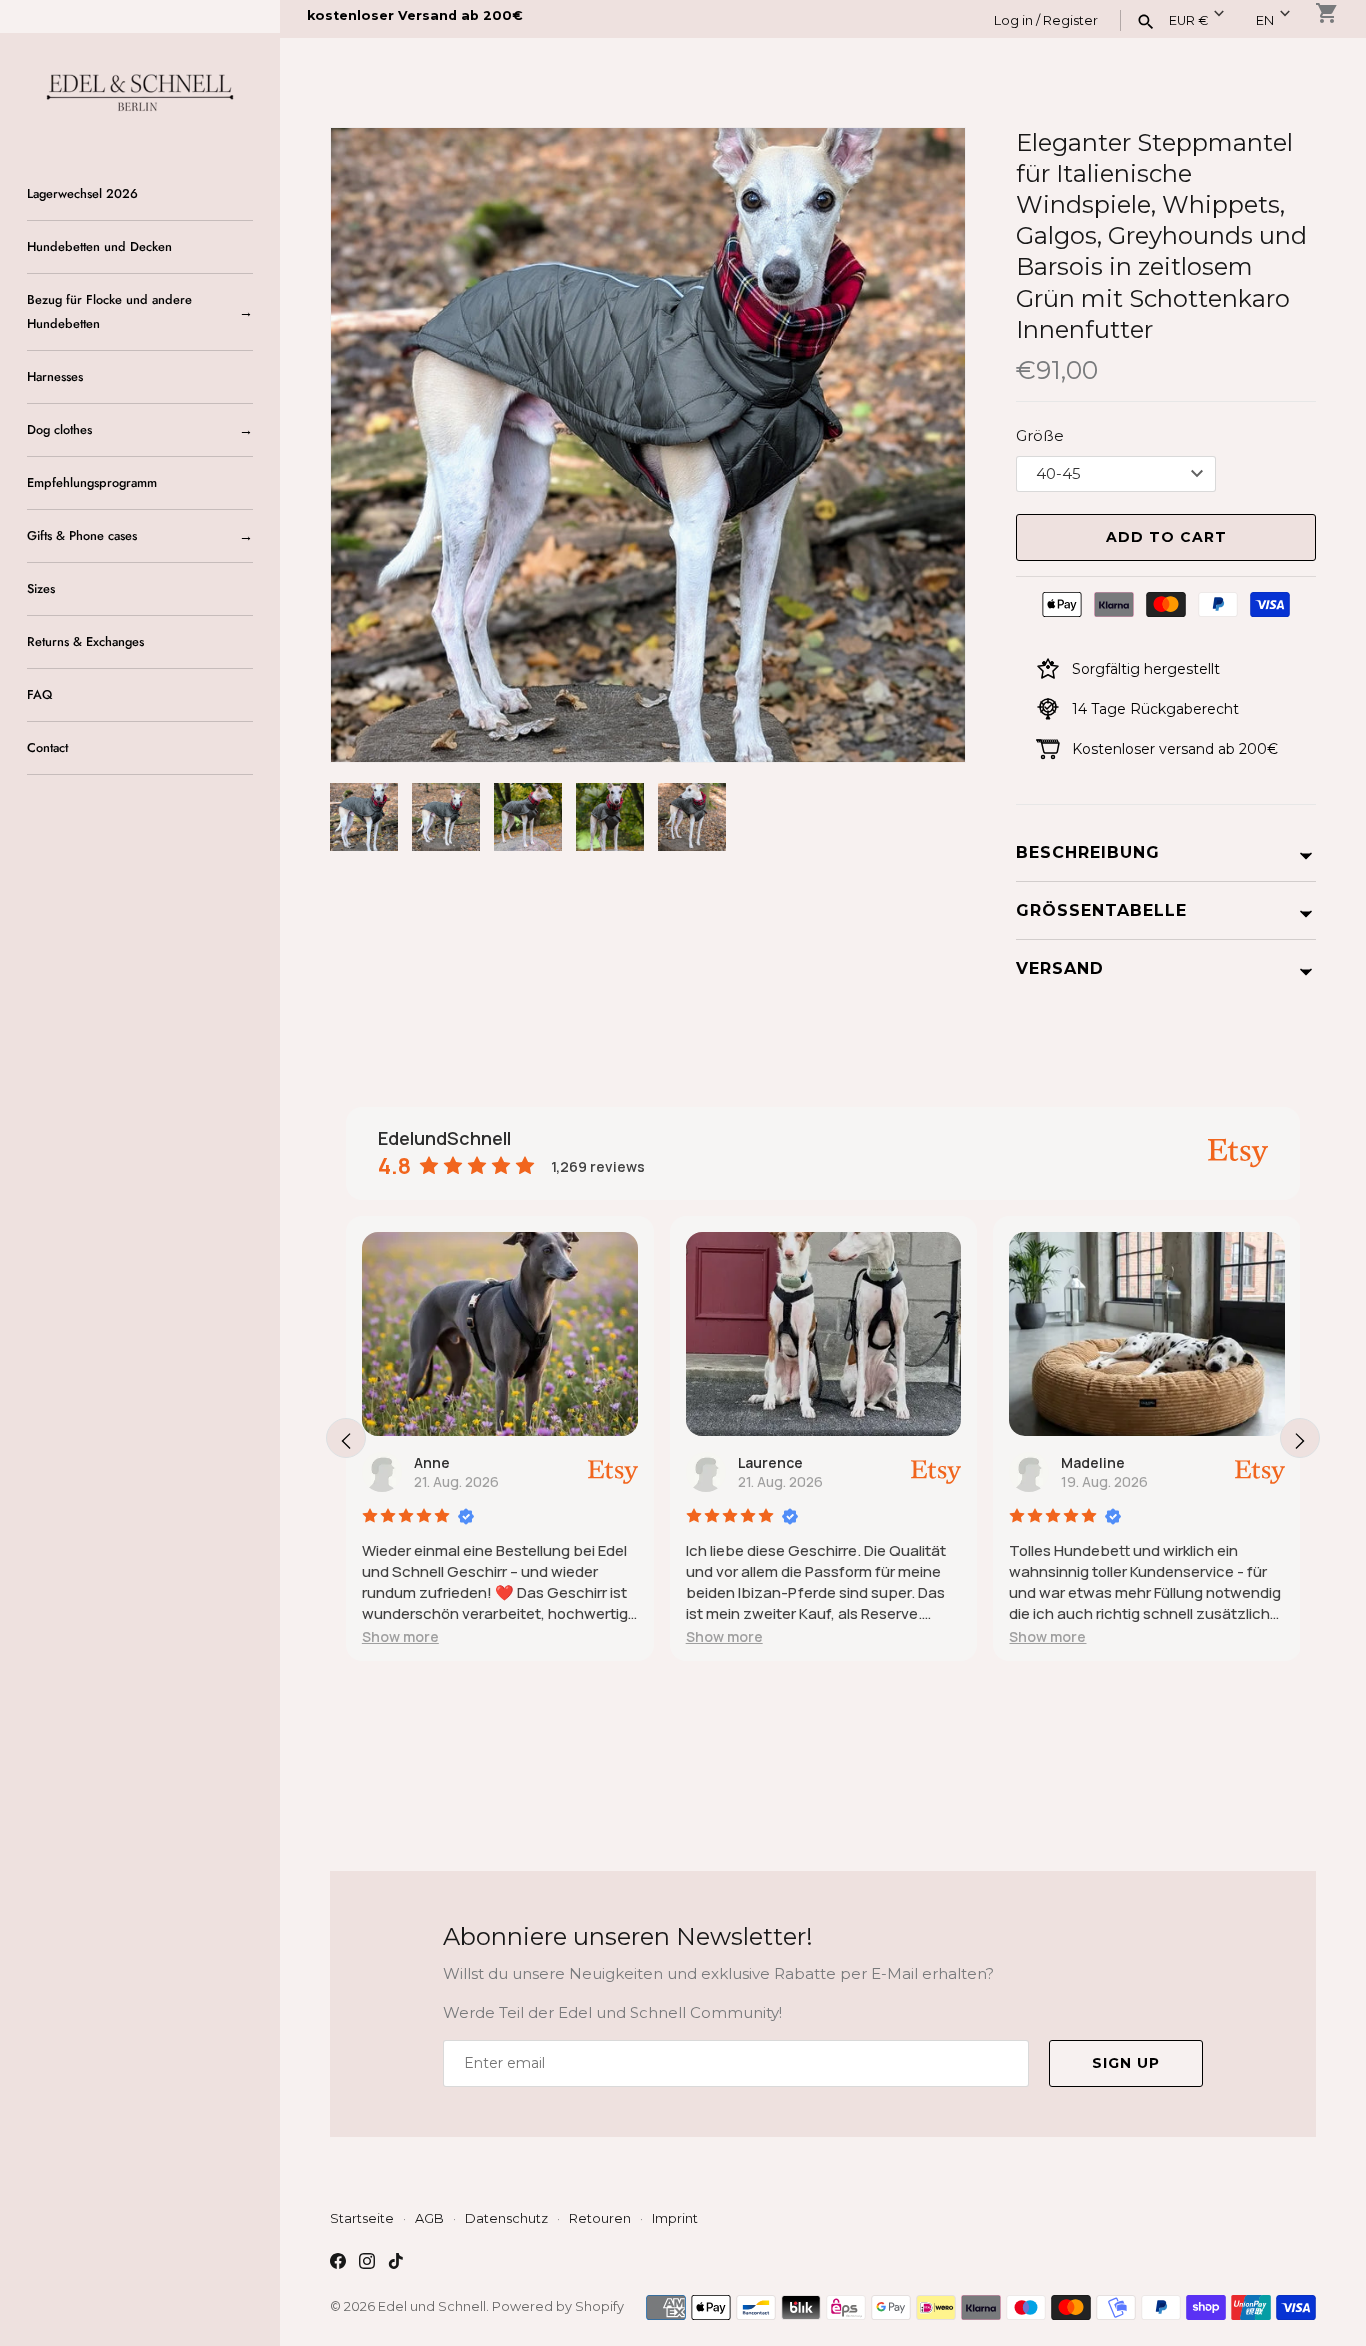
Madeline (1093, 1462)
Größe (1040, 435)
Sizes (41, 588)
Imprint (675, 2218)
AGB (429, 2218)
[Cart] (1327, 13)
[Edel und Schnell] (140, 90)
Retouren (600, 2218)
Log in (1013, 20)
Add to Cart (1166, 537)
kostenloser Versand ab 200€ (415, 15)
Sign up (1126, 2063)
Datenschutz (506, 2218)
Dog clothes (59, 429)
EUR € (1188, 20)
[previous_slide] (346, 1438)
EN (1265, 20)
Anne (432, 1462)
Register (1070, 20)
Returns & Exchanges (85, 641)
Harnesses (55, 376)
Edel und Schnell (432, 2306)
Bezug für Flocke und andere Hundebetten (109, 311)
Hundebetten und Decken (99, 246)
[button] (923, 445)
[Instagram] (367, 2263)
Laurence (770, 1462)
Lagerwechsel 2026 (82, 193)
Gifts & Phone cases (82, 535)
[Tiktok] (396, 2263)
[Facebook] (338, 2263)
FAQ (39, 694)
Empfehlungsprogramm (92, 482)
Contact (47, 747)
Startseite (362, 2218)
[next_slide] (1300, 1438)
